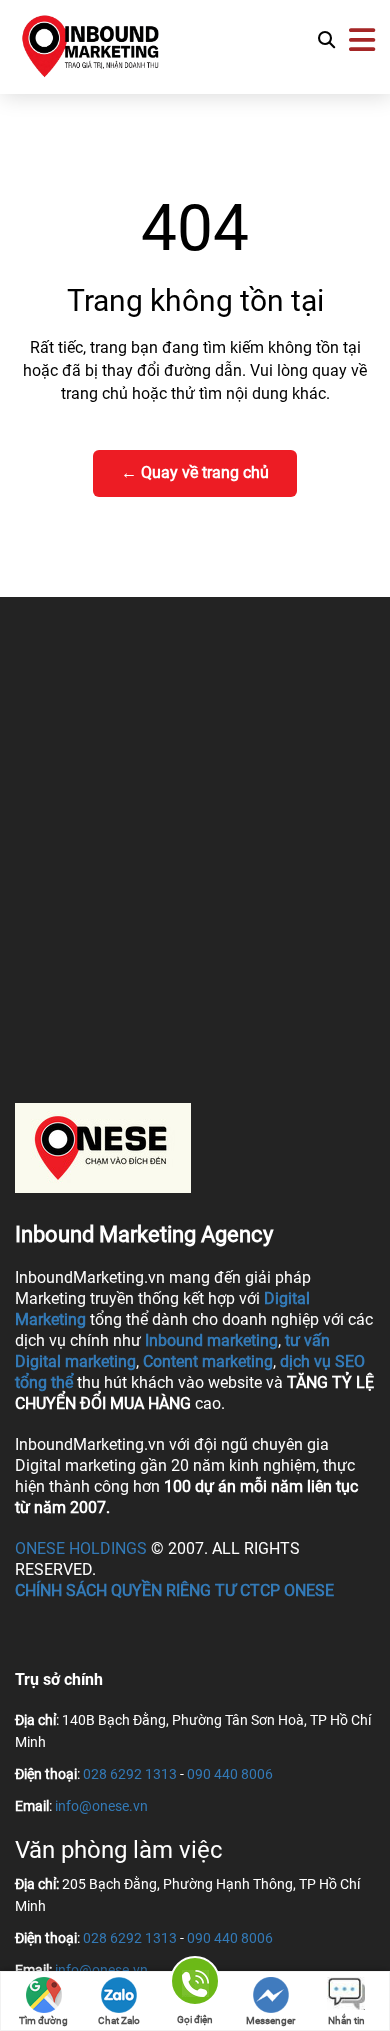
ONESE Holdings (81, 1548)
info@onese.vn (101, 1806)
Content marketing (208, 1361)
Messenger (270, 2020)
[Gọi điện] (195, 1984)
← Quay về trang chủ (195, 472)
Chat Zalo (119, 2020)
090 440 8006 (230, 1774)
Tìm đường (43, 2020)
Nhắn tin (346, 2020)
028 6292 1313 (130, 1774)
